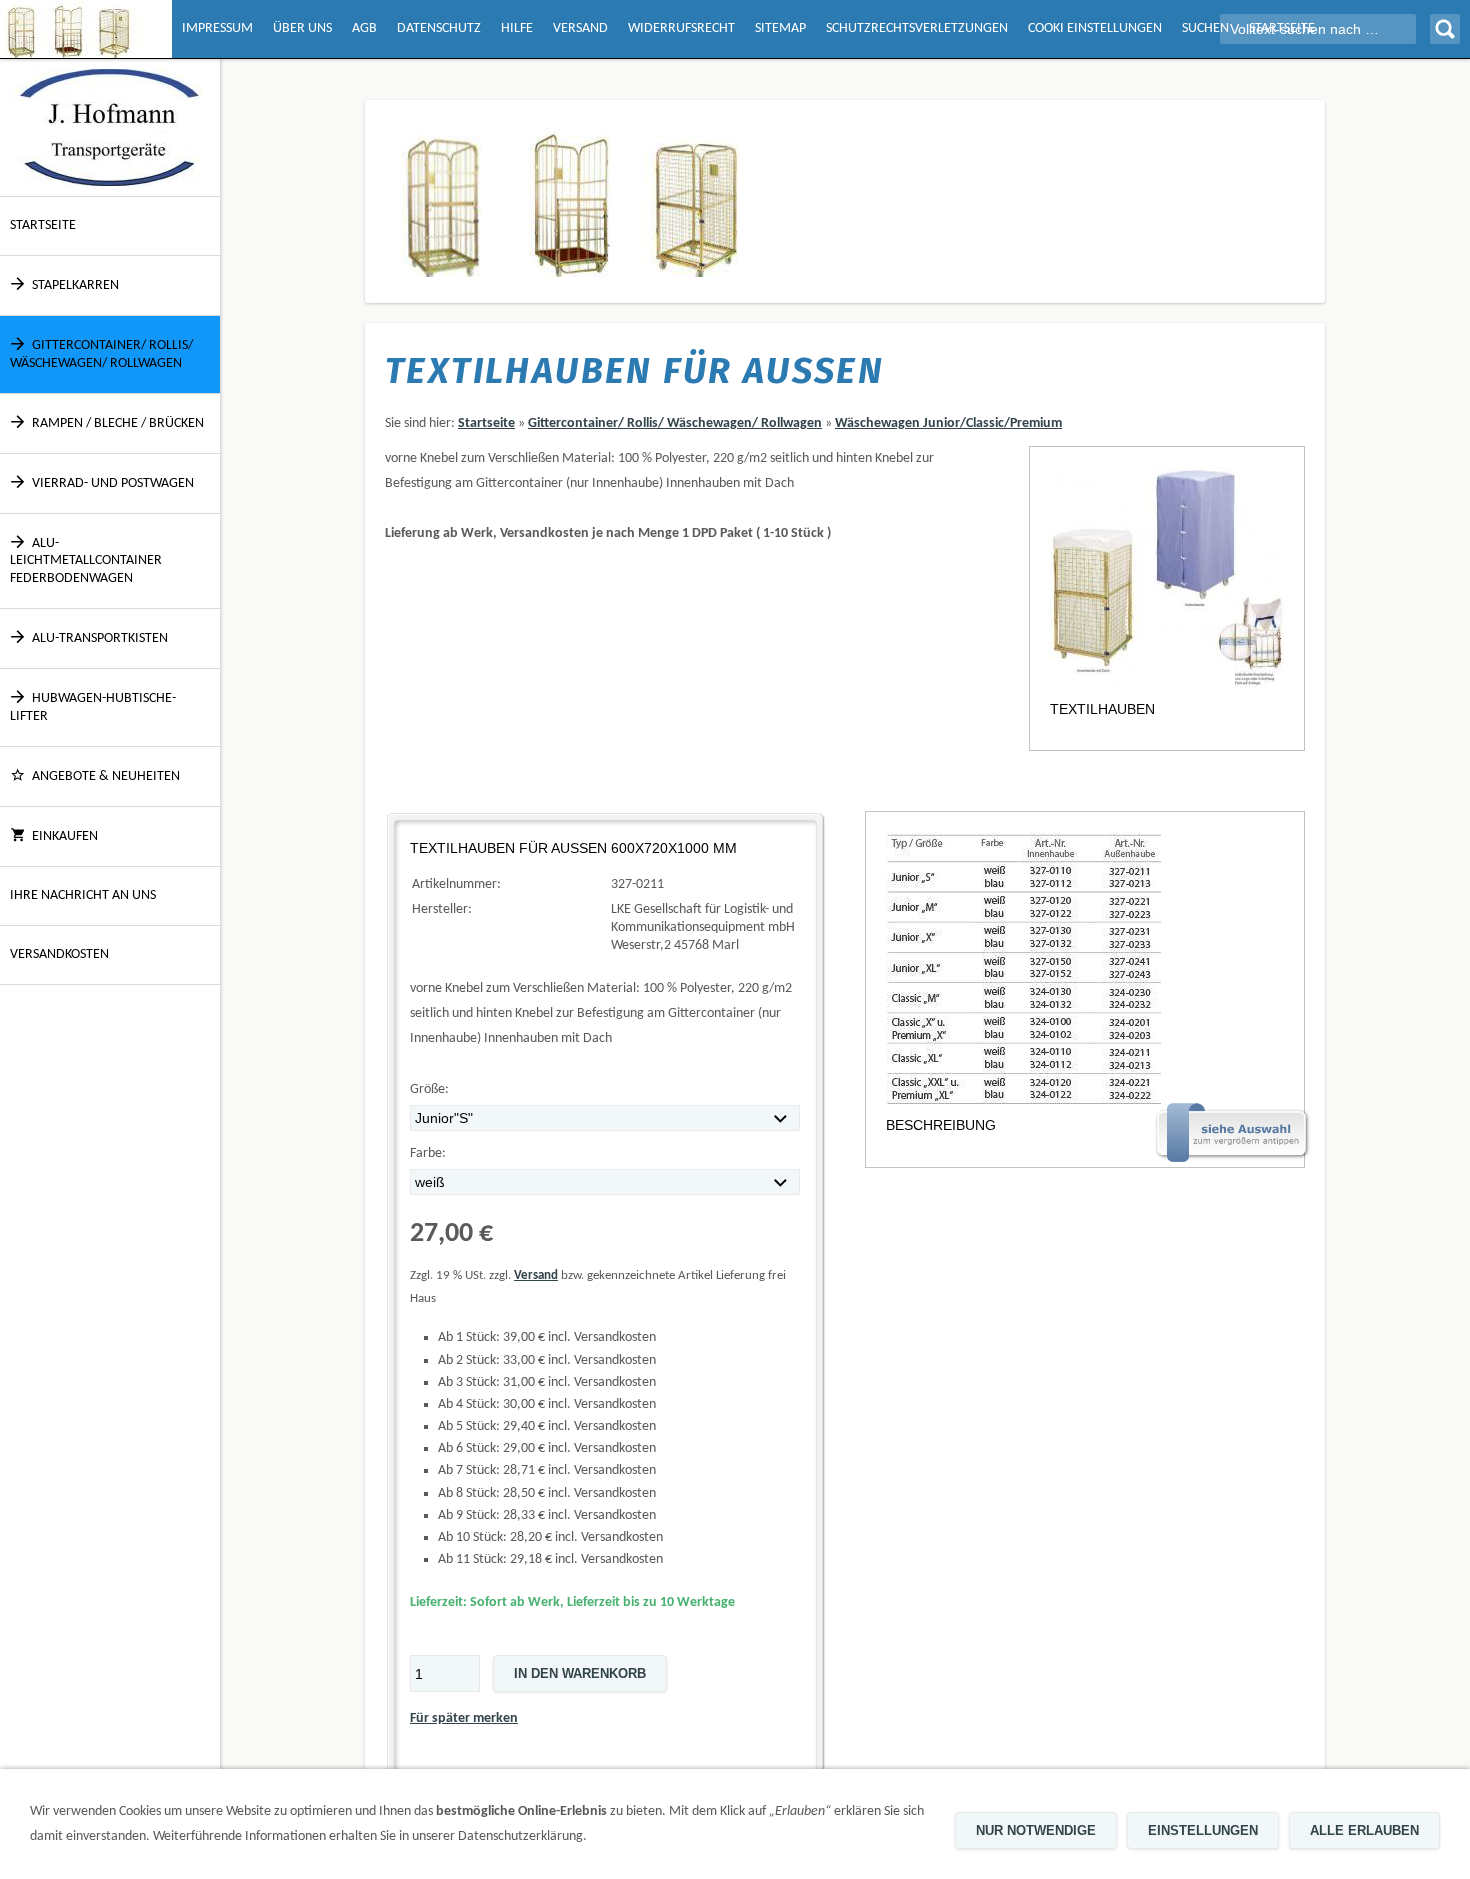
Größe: (429, 1089)
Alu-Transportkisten (100, 638)
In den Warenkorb (580, 1673)
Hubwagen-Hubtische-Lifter (93, 707)
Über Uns (302, 28)
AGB (364, 28)
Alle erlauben (1364, 1830)
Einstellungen (1203, 1830)
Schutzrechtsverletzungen (917, 28)
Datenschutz (439, 28)
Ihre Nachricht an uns (83, 895)
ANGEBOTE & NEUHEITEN (106, 776)
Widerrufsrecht (681, 28)
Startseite (43, 225)
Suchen (1205, 28)
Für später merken (464, 1718)
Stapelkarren (75, 285)
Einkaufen (65, 836)
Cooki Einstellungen (1095, 28)
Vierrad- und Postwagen (113, 483)
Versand (580, 28)
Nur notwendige (1036, 1830)
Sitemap (780, 28)
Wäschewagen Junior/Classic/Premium (948, 423)
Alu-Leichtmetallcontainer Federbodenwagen (86, 560)
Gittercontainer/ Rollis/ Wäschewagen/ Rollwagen (101, 354)
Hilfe (517, 28)
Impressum (217, 28)
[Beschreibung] (1085, 968)
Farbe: (428, 1153)
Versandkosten (59, 954)
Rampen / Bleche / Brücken (118, 423)
